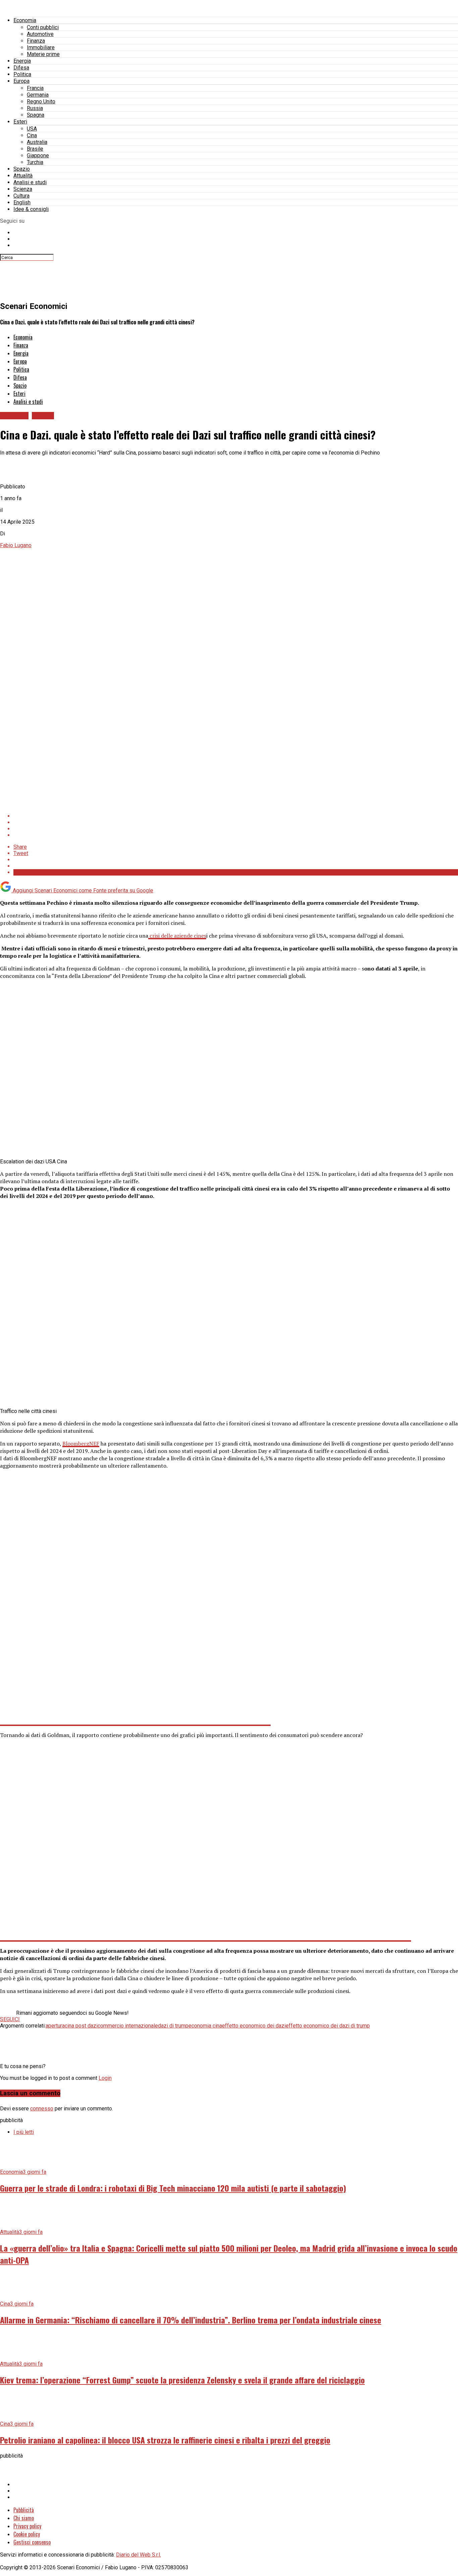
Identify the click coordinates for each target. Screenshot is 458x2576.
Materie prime (43, 54)
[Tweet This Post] (236, 822)
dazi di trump (173, 2026)
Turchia (35, 162)
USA (32, 129)
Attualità (23, 176)
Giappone (38, 155)
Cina (32, 135)
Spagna (36, 115)
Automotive (40, 34)
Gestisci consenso (32, 2542)
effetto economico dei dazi (254, 2026)
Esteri (20, 122)
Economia (25, 20)
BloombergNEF (81, 1443)
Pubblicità (24, 2510)
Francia (35, 88)
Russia (35, 108)
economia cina (205, 2026)
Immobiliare (41, 47)
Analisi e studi (30, 182)
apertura (55, 2026)
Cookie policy (27, 2534)
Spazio (22, 169)
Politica (22, 74)
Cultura (21, 196)
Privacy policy (27, 2526)
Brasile (35, 149)
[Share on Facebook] (236, 816)
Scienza (23, 189)
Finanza (36, 41)
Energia (22, 61)
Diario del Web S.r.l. (138, 2555)
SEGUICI (10, 2019)
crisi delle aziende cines (177, 936)
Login (105, 2078)
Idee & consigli (31, 209)
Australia (37, 142)
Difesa (21, 68)
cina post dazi (81, 2026)
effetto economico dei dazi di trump (328, 2026)
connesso (42, 2109)
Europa (21, 81)
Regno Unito (41, 101)
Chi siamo (24, 2518)
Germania (38, 95)
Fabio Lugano (16, 545)
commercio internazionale (128, 2026)
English (22, 202)
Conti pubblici (43, 27)
